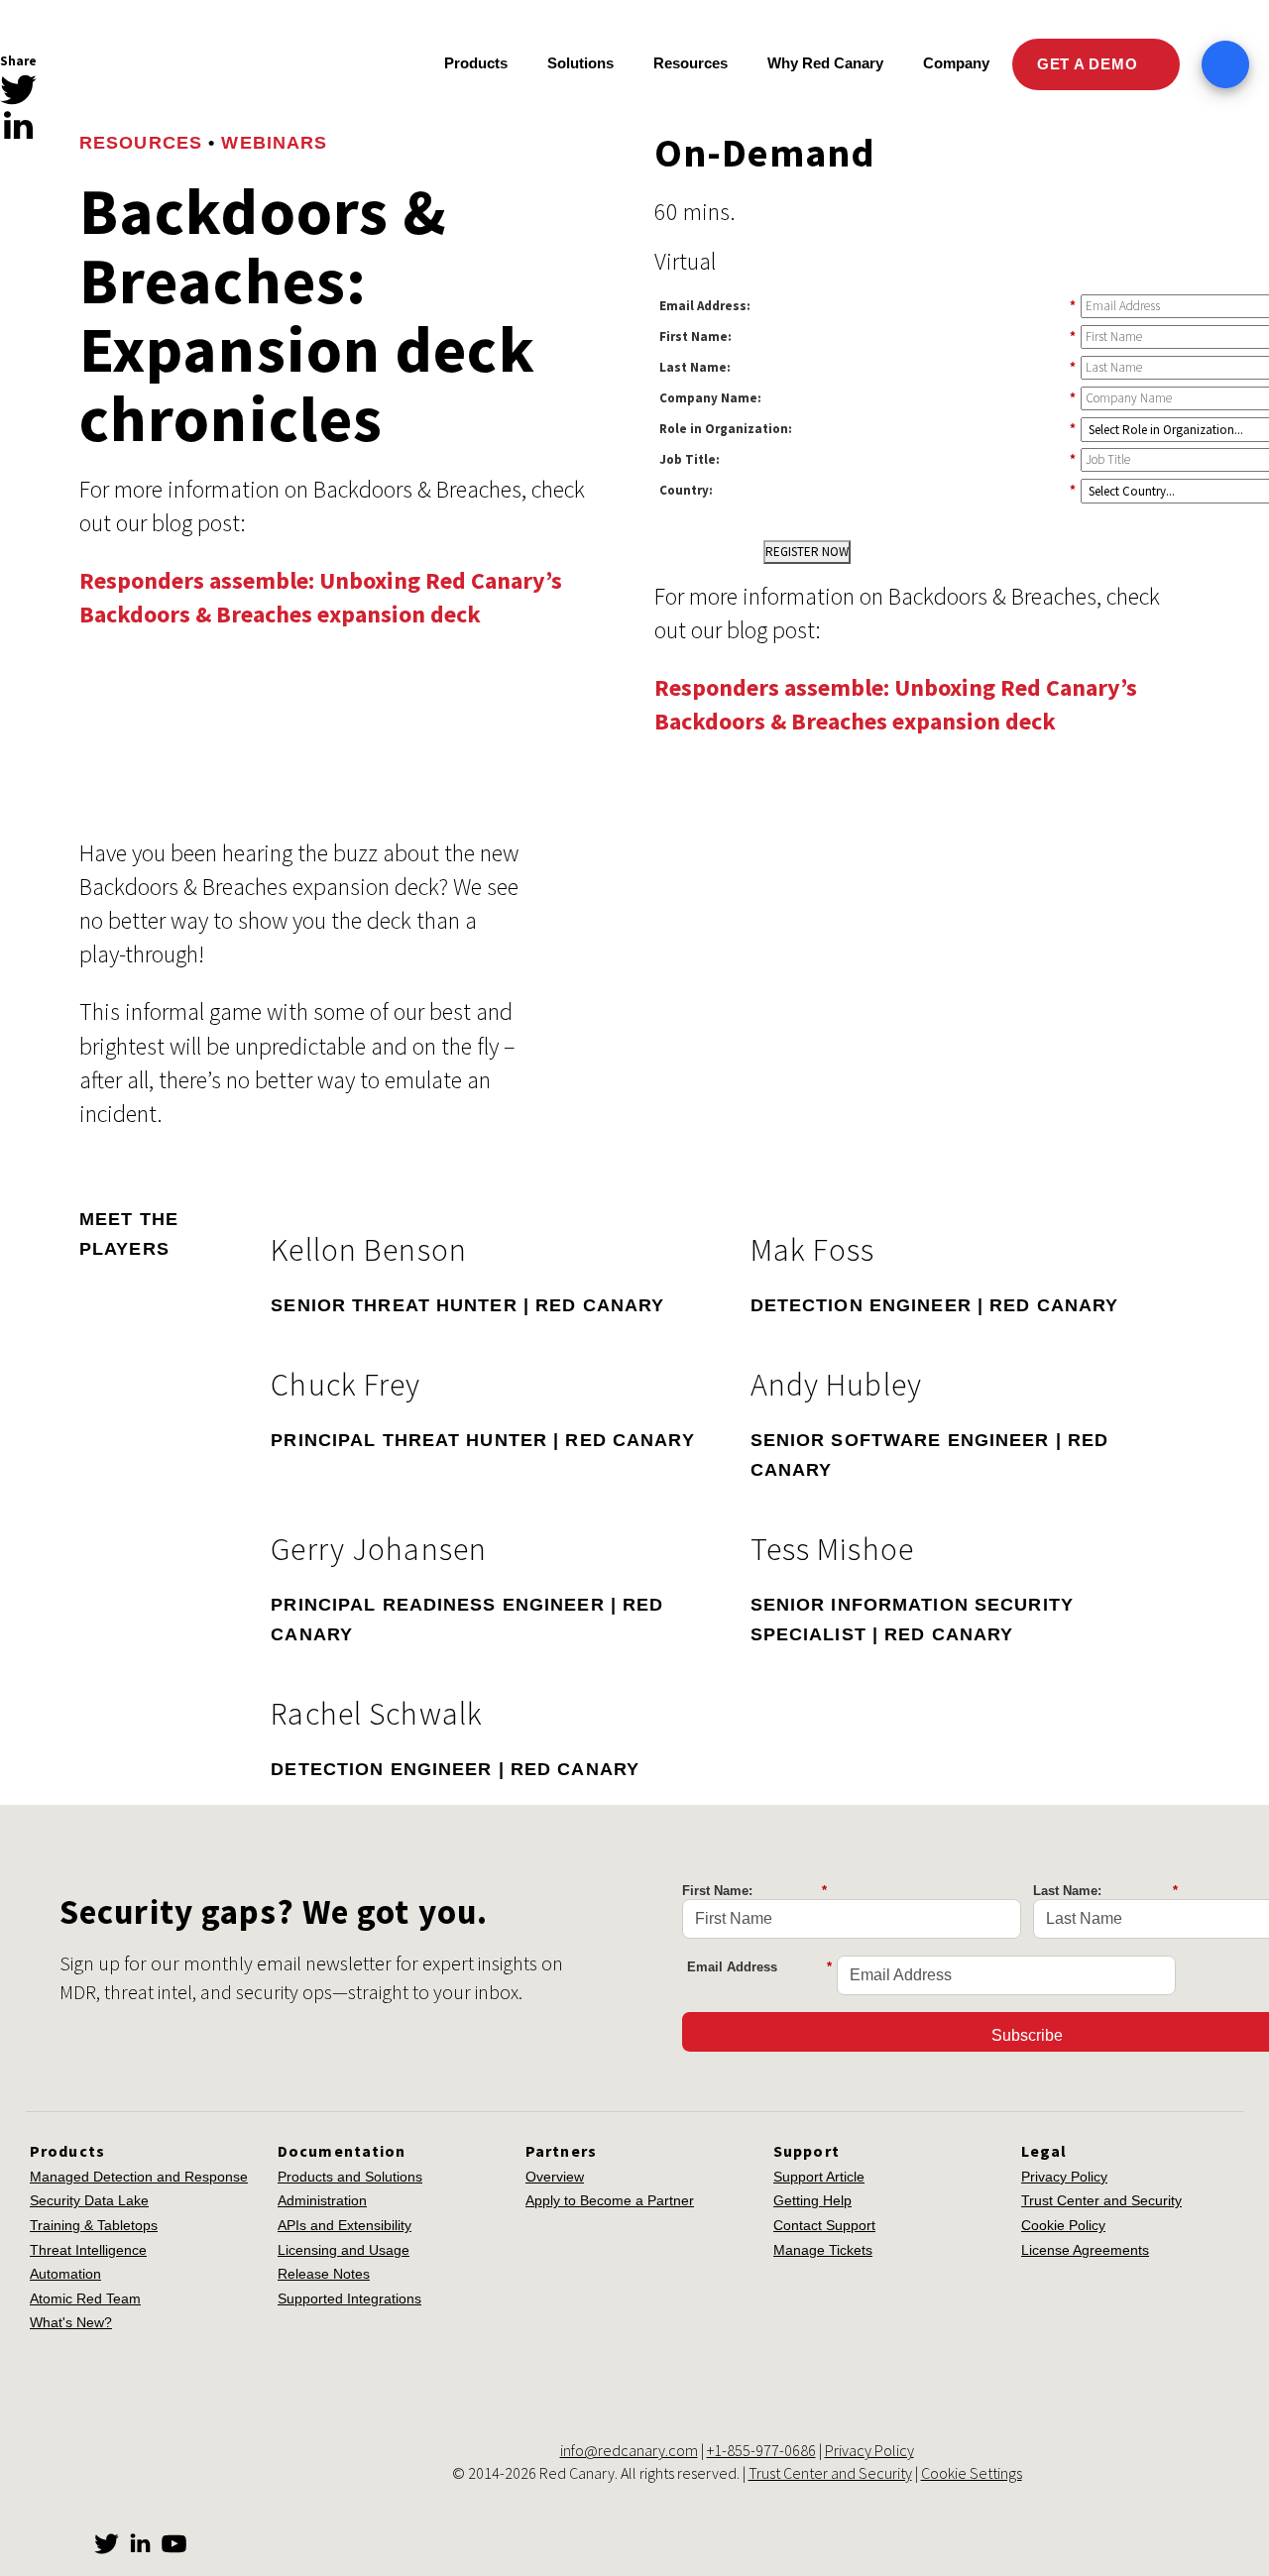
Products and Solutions (350, 2177)
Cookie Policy (1063, 2225)
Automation (65, 2274)
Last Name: (867, 367)
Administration (322, 2200)
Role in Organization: (867, 428)
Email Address (759, 1967)
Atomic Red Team (85, 2298)
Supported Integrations (349, 2298)
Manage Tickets (823, 2250)
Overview (555, 2177)
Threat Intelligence (88, 2250)
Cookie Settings (972, 2473)
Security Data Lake (89, 2200)
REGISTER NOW (807, 552)
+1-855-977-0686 (761, 2450)
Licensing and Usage (344, 2250)
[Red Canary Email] (18, 160)
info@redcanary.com (629, 2450)
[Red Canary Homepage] (174, 65)
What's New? (71, 2322)
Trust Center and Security (1101, 2200)
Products (476, 63)
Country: (867, 490)
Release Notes (324, 2274)
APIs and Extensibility (345, 2225)
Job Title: (867, 459)
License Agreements (1085, 2250)
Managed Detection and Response (139, 2177)
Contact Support (824, 2225)
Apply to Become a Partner (610, 2200)
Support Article (819, 2177)
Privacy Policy (1064, 2177)
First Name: (867, 336)
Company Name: (867, 397)
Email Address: (867, 305)
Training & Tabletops (94, 2225)
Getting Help (812, 2200)
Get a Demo (1090, 64)
